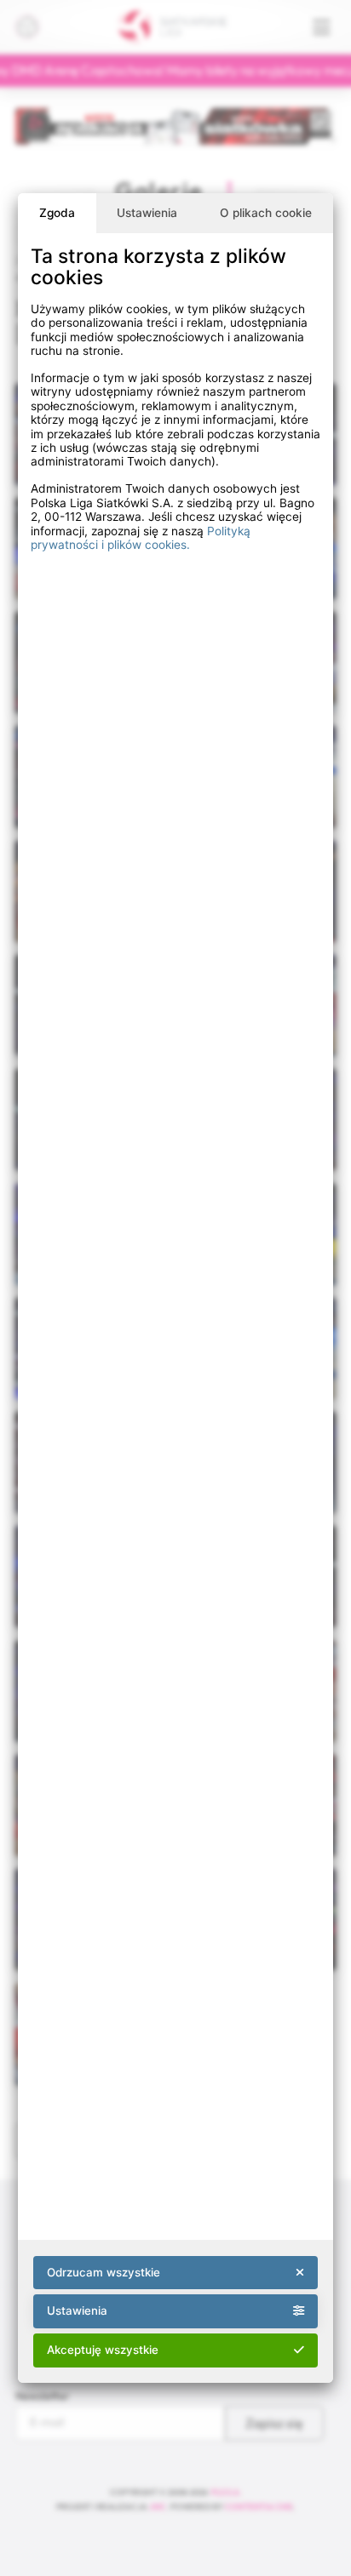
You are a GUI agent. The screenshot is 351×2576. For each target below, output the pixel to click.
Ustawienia (147, 213)
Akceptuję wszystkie (103, 2350)
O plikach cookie (266, 213)
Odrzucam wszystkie (104, 2272)
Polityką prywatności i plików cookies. (141, 538)
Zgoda (57, 213)
